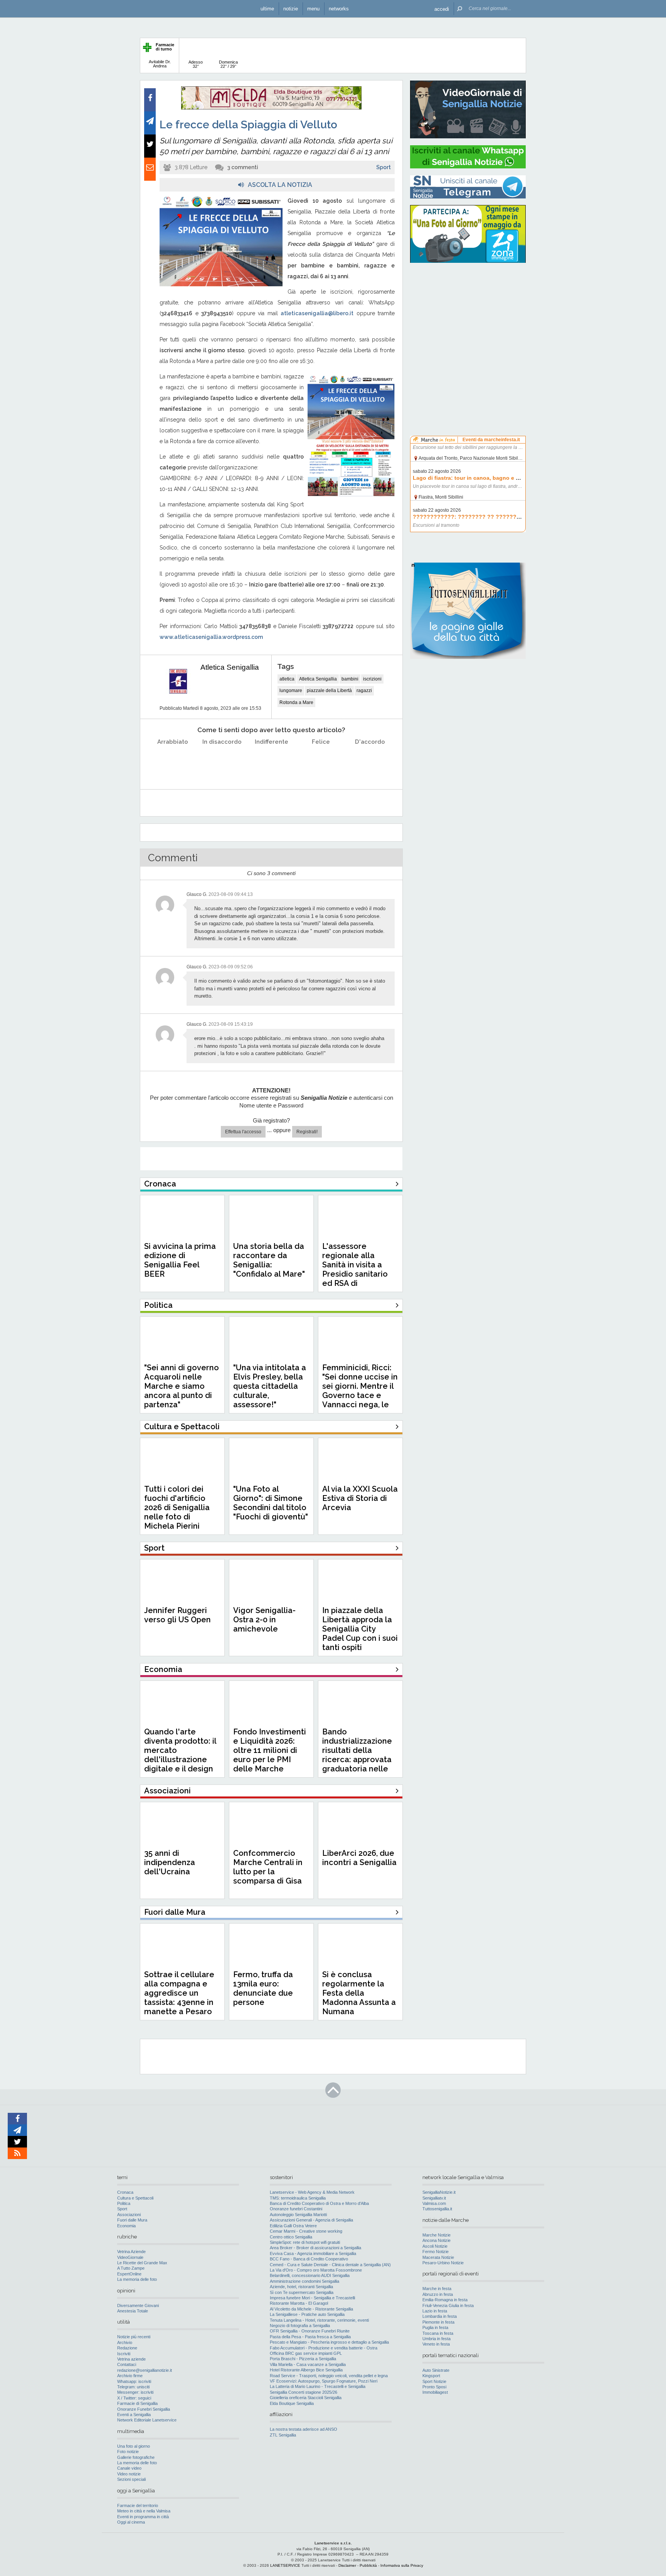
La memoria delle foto (137, 2279)
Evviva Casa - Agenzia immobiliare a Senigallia (313, 2253)
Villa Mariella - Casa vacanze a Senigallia (308, 2364)
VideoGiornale (130, 2257)
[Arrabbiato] (173, 761)
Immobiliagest (435, 2392)
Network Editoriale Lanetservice (147, 2420)
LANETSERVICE (285, 2565)
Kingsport (431, 2376)
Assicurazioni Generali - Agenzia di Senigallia (311, 2220)
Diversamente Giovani (138, 2305)
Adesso (196, 64)
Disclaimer (347, 2565)
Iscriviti (124, 2354)
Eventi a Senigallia (134, 2415)
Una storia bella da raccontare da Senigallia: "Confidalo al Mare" (269, 1260)
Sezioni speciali (131, 2479)
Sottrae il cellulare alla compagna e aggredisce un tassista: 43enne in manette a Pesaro (179, 1993)
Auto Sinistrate (436, 2370)
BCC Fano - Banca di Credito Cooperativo (309, 2259)
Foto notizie (128, 2452)
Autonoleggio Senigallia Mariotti (298, 2215)
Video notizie (129, 2474)
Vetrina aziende (131, 2359)
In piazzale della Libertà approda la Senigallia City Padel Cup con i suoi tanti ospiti (360, 1629)
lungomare (291, 691)
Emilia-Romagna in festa (445, 2300)
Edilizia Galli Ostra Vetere (293, 2226)
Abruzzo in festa (438, 2294)
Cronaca (125, 2192)
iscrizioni (372, 679)
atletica (287, 679)
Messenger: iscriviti (135, 2392)
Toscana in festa (438, 2333)
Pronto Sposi (434, 2387)
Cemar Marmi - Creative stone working (306, 2231)
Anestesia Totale (133, 2311)
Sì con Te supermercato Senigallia (302, 2292)
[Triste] (222, 761)
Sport (383, 167)
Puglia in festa (435, 2327)
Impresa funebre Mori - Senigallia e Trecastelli (312, 2298)
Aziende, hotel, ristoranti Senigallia (301, 2287)
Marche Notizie (436, 2235)
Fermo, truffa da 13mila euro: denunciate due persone (263, 1988)
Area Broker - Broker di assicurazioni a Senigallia (315, 2248)
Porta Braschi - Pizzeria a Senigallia (303, 2359)
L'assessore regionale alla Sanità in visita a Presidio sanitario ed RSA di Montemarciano (355, 1269)
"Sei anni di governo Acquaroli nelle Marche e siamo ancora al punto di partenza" (182, 1386)
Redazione (127, 2348)
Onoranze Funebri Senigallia (144, 2409)
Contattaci (127, 2364)
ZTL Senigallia (283, 2435)
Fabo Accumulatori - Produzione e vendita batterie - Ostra (324, 2348)
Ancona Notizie (436, 2240)
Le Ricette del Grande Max (142, 2263)
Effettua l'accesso (243, 1132)
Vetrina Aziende (131, 2252)
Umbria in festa (436, 2339)
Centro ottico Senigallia (291, 2237)
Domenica (228, 64)
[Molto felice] (370, 761)
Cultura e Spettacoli (135, 2198)
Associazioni (129, 2215)
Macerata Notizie (438, 2257)
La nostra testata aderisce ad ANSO (304, 2429)
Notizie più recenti (134, 2337)
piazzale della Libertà (329, 691)
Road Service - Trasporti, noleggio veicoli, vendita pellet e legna (329, 2376)
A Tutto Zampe (131, 2268)
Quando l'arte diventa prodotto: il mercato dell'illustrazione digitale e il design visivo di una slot (180, 1755)
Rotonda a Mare (296, 702)
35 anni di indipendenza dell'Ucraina (170, 1862)
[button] (442, 9)
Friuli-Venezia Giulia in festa (448, 2305)
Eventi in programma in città (143, 2517)
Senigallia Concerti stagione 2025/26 (304, 2392)
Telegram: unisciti (133, 2387)
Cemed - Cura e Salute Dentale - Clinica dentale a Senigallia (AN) (330, 2265)
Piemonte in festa (438, 2322)
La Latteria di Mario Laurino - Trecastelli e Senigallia (318, 2386)
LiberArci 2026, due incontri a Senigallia (359, 1858)
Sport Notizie (434, 2381)
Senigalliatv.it (434, 2198)
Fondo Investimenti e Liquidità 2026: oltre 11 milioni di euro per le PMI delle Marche (270, 1750)
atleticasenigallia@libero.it (317, 313)
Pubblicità (368, 2565)
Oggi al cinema (131, 2522)
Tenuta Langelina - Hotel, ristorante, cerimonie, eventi (319, 2320)
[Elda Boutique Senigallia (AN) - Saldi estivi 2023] (271, 108)
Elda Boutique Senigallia (292, 2403)
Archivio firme (130, 2376)
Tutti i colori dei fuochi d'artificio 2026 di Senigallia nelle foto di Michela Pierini (177, 1507)
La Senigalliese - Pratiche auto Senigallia (307, 2314)
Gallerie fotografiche (136, 2457)
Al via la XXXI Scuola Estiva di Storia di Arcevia (360, 1498)
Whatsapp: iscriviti (134, 2381)
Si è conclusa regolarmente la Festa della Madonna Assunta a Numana (359, 1993)
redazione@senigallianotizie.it (145, 2370)
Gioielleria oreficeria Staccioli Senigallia (306, 2398)
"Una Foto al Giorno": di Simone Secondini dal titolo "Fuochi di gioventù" (271, 1503)
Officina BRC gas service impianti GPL (306, 2353)
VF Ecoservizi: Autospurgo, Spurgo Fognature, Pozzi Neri (324, 2381)
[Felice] (321, 761)
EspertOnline (129, 2274)
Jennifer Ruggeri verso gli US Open (177, 1615)
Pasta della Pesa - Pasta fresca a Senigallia (310, 2337)
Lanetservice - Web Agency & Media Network (312, 2192)
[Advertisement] (468, 318)
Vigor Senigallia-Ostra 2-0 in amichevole (264, 1620)
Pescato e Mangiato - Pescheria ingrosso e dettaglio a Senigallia (329, 2342)
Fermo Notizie (436, 2252)
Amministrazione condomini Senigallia (304, 2281)
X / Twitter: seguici (134, 2398)
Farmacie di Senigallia (137, 2403)
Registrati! (307, 1132)
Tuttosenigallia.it (437, 2209)
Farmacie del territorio (138, 2505)
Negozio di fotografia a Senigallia (300, 2326)
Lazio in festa (435, 2311)
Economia (126, 2226)
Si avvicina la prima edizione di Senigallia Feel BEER (180, 1260)
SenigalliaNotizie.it (439, 2192)
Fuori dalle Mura (132, 2220)
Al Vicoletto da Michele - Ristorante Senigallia (311, 2309)
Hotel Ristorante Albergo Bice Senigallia (306, 2370)
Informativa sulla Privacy (402, 2565)
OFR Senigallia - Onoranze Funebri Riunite (310, 2331)
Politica (124, 2203)
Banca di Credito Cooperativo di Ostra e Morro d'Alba (319, 2203)
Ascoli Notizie (435, 2246)
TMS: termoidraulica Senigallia (298, 2198)
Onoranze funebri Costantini (296, 2209)
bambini (350, 679)
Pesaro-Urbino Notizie (443, 2263)
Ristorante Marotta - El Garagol (299, 2303)
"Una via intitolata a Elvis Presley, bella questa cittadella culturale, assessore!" (270, 1386)
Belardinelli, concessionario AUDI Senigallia (310, 2275)
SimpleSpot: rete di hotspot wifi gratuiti (305, 2242)
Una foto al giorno (134, 2446)
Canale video (129, 2468)
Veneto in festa (436, 2344)
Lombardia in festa (440, 2316)
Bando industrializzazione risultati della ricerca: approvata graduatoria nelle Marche (357, 1755)
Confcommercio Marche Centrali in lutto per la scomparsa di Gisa (268, 1867)
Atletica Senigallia (230, 667)
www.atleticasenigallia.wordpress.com (211, 637)
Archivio (125, 2342)
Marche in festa (437, 2289)
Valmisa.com (434, 2203)
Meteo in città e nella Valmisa (144, 2511)
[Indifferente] (272, 761)
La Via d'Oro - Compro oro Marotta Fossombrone (316, 2270)
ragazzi (364, 691)
